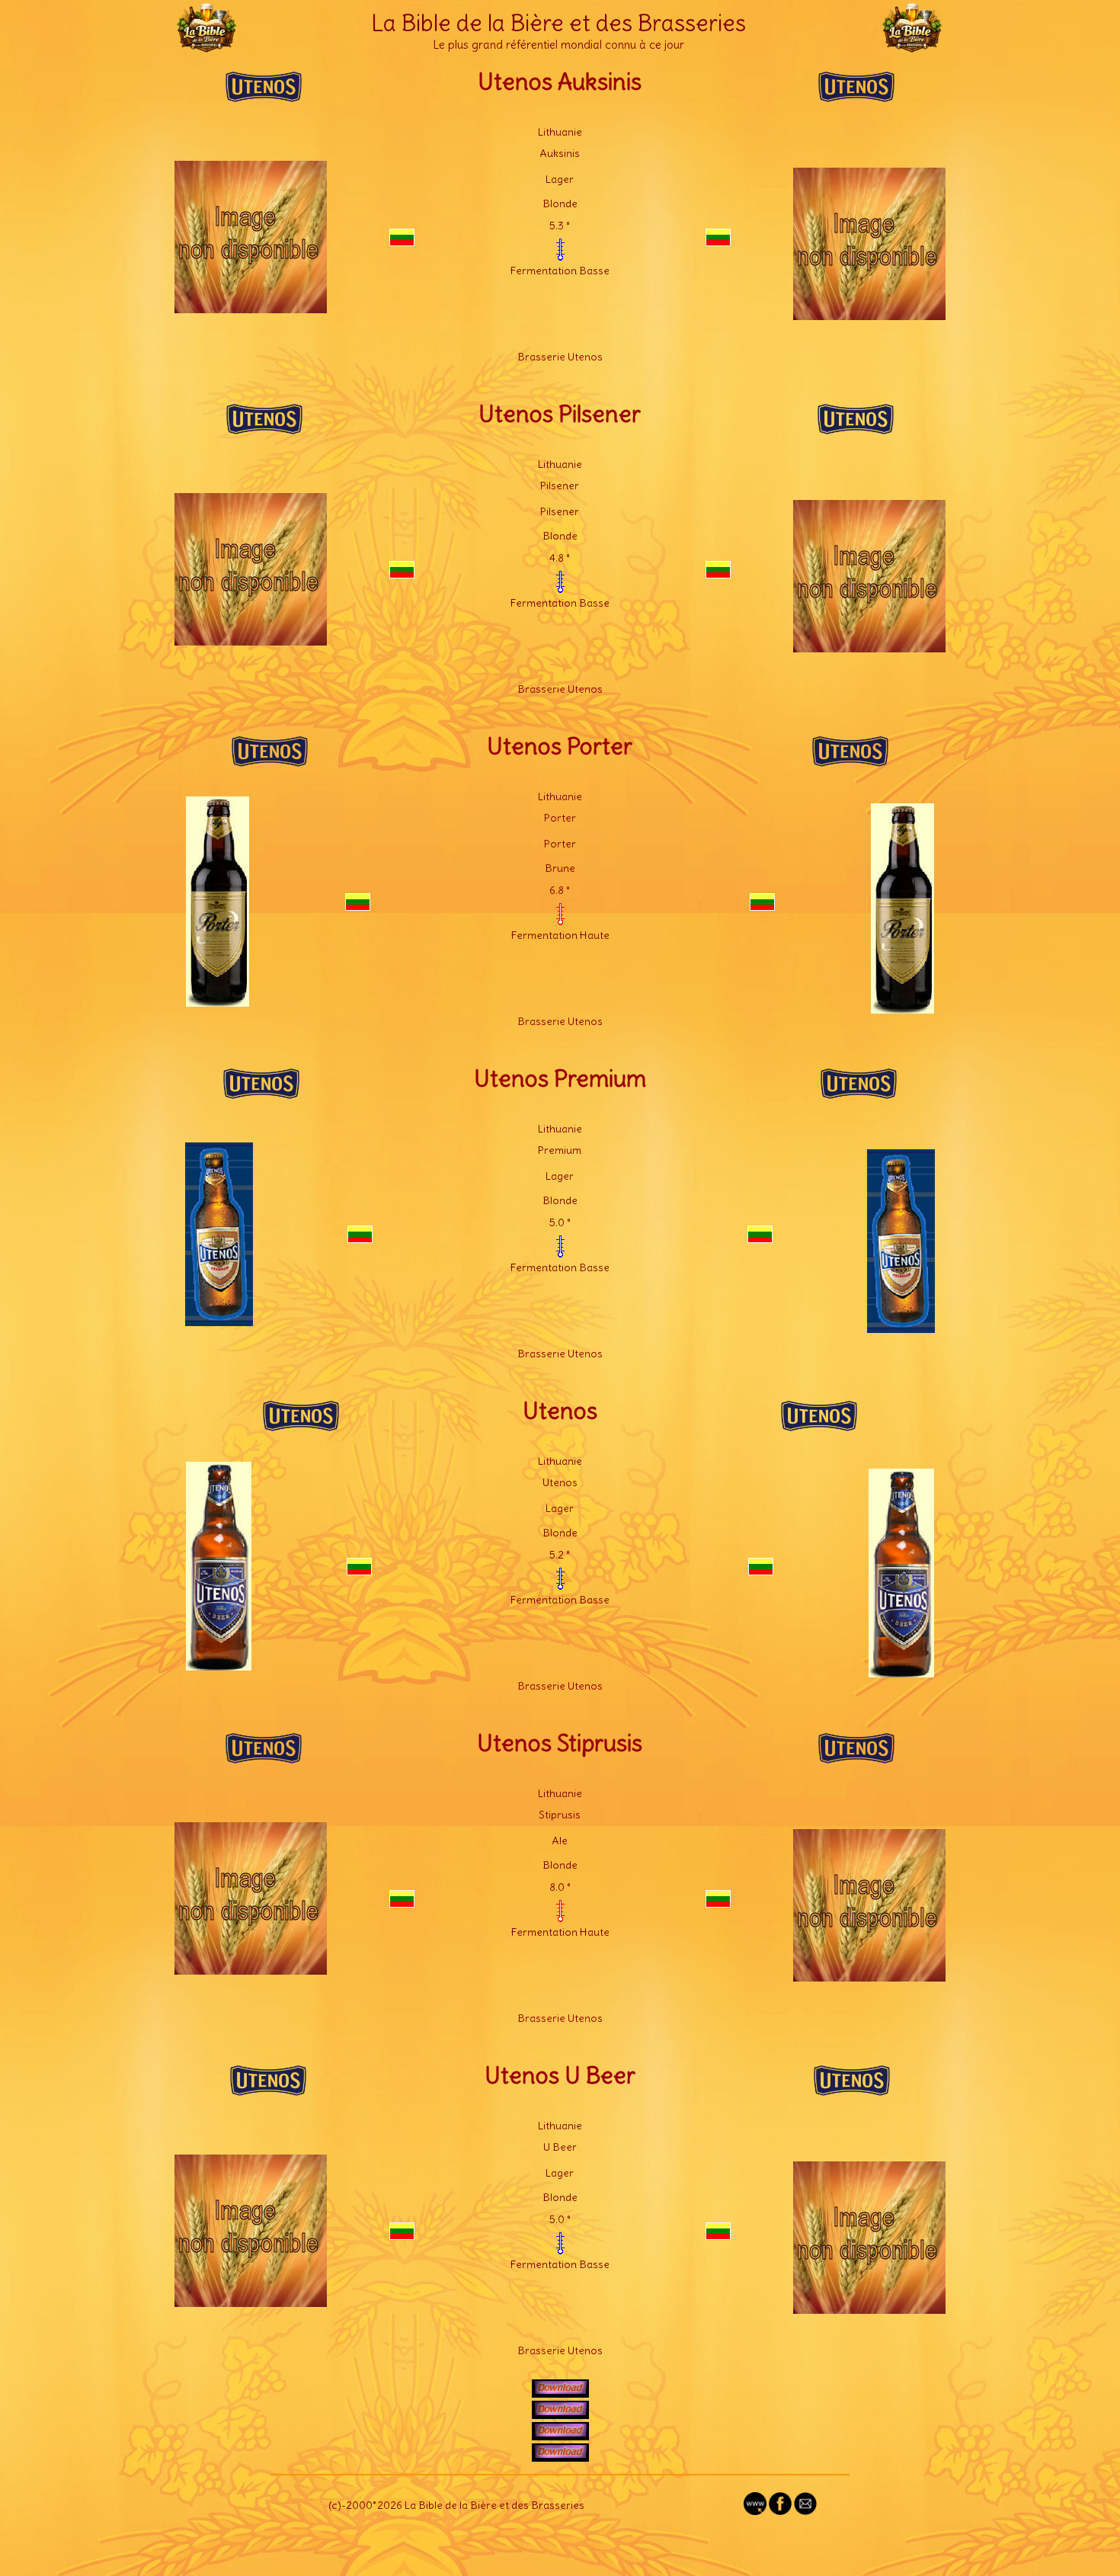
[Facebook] (780, 2511)
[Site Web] (755, 2511)
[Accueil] (206, 46)
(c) (335, 2505)
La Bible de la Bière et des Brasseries (558, 23)
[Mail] (805, 2511)
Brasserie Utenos (560, 357)
